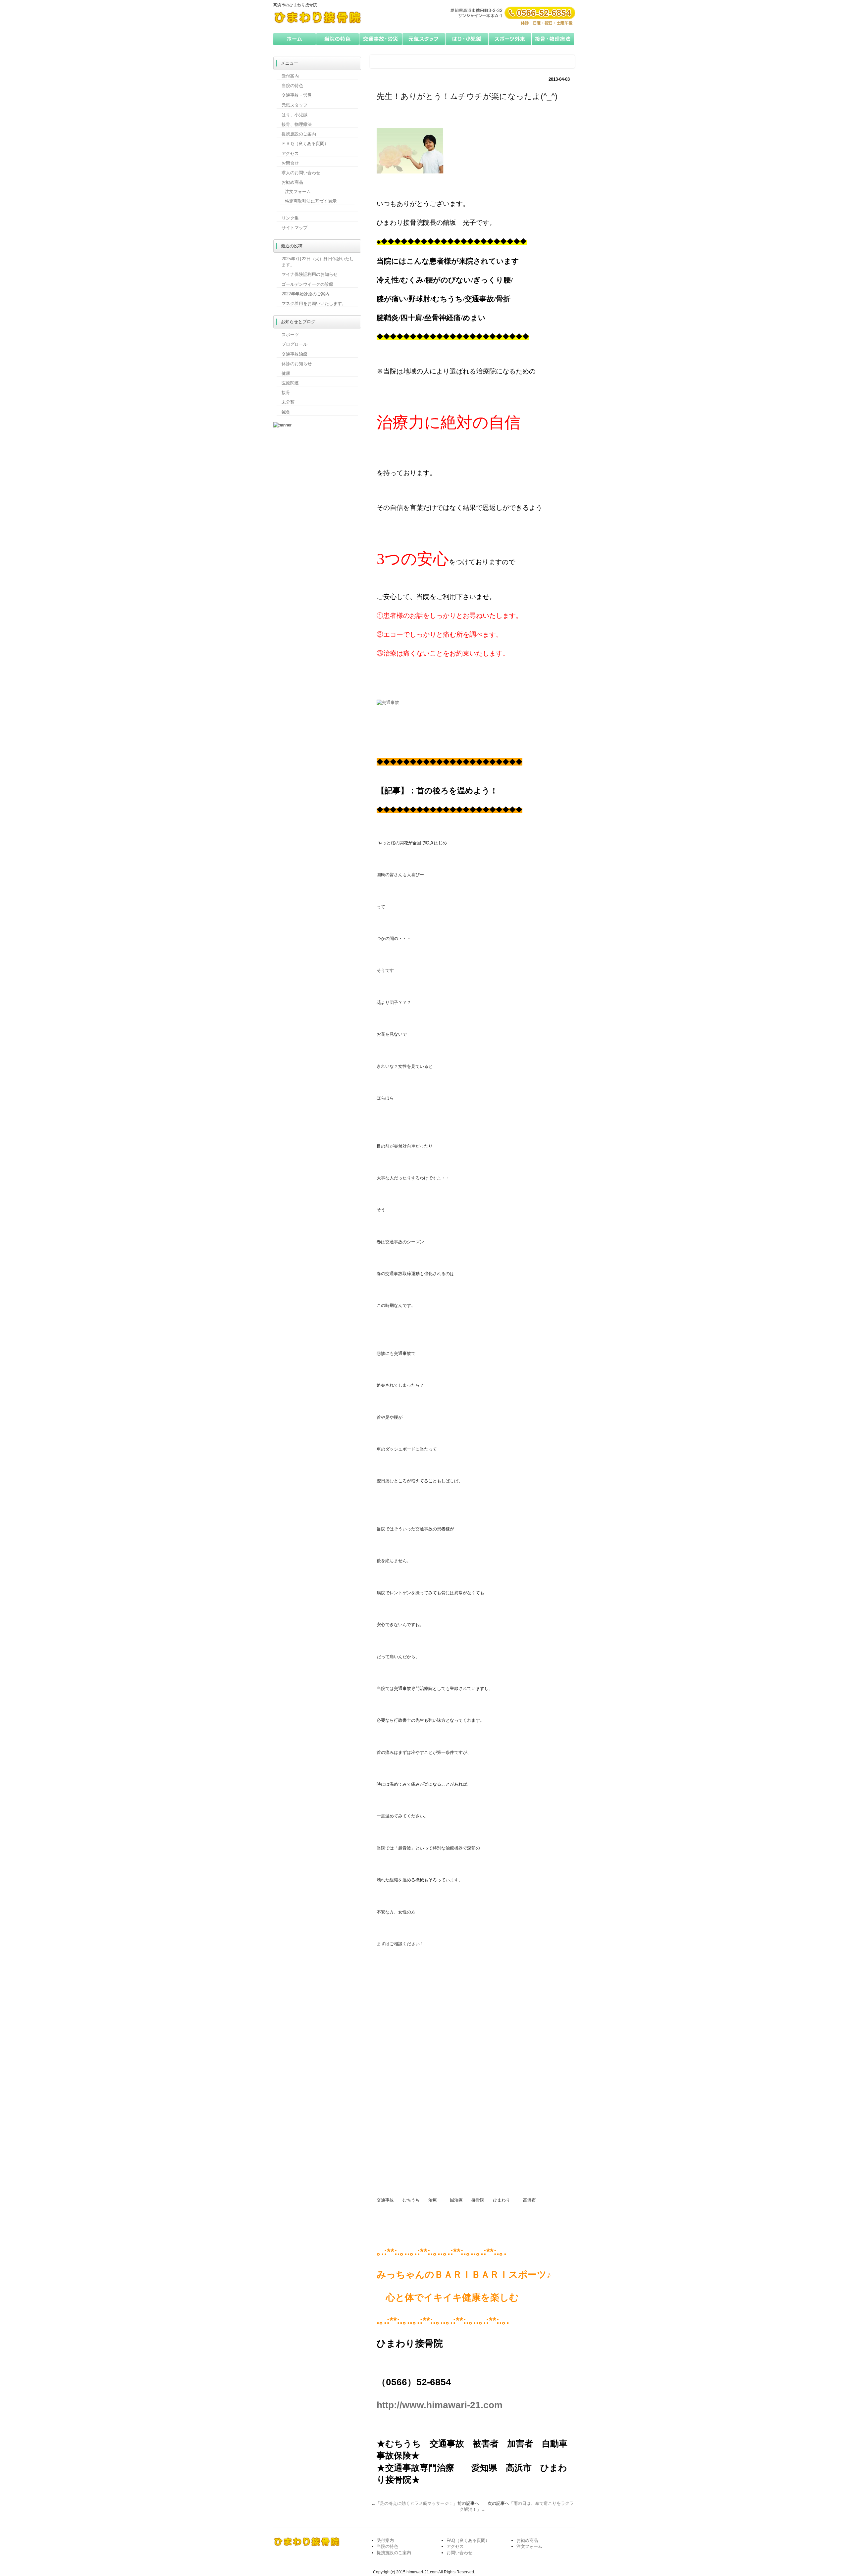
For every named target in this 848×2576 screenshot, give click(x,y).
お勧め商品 (292, 182)
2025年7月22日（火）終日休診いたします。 (318, 262)
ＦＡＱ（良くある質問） (305, 144)
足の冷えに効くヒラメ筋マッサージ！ (417, 2503)
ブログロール (294, 344)
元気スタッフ (424, 39)
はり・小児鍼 (467, 39)
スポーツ (290, 335)
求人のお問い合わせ (301, 173)
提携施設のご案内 (299, 134)
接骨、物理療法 (297, 124)
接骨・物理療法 (553, 39)
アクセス (290, 153)
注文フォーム (298, 192)
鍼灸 (286, 412)
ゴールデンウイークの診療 (307, 284)
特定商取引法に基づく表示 (311, 201)
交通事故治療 (294, 354)
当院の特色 (338, 39)
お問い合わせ (459, 2553)
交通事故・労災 (381, 39)
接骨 (286, 393)
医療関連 (290, 383)
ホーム (295, 39)
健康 (286, 373)
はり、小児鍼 (294, 115)
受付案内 (290, 76)
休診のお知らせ (297, 364)
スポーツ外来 (510, 39)
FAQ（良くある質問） (468, 2540)
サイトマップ (294, 228)
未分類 (288, 402)
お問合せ (290, 163)
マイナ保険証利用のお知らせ (310, 274)
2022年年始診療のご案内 (306, 294)
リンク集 (290, 218)
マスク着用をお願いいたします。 (314, 303)
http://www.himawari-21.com (440, 2405)
